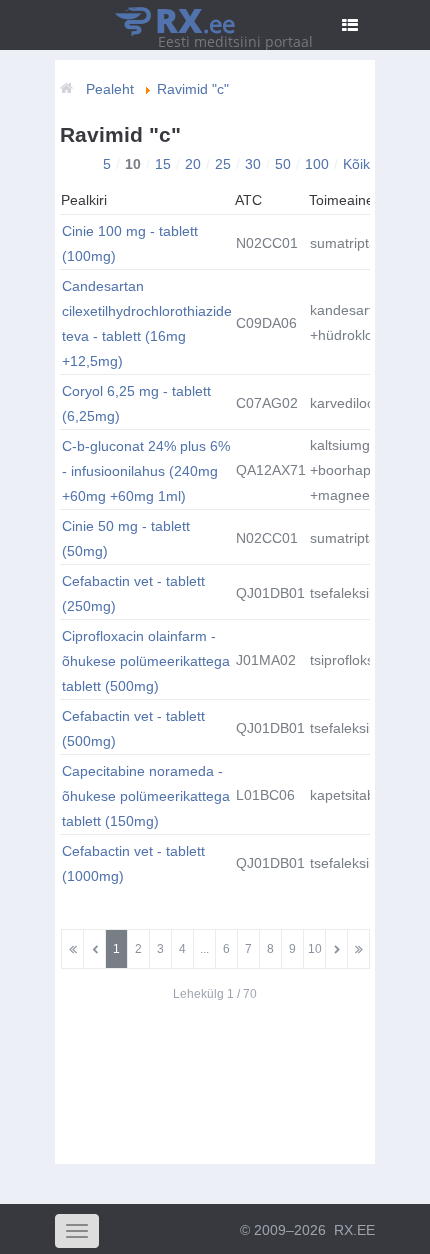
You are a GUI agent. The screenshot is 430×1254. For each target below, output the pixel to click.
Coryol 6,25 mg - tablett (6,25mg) (136, 403)
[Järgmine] (336, 949)
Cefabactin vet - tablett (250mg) (133, 593)
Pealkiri (84, 200)
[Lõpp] (358, 949)
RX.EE (354, 1230)
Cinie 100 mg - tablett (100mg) (130, 243)
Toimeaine (341, 200)
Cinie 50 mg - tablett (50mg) (126, 538)
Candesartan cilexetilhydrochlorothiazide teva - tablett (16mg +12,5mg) (147, 323)
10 (315, 949)
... (204, 949)
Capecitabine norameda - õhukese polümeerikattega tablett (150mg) (146, 796)
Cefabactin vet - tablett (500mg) (133, 728)
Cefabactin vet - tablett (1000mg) (133, 863)
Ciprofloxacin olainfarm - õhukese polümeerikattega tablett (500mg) (146, 661)
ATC (248, 200)
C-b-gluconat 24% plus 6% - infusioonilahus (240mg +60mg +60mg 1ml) (146, 471)
